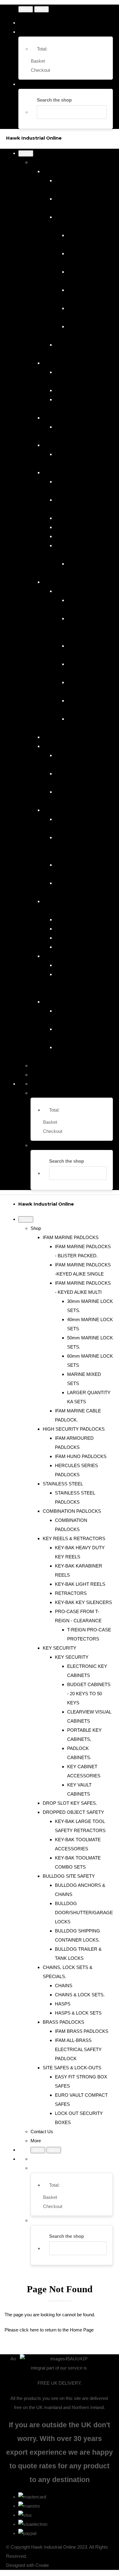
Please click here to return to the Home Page (49, 2330)
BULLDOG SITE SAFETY (69, 810)
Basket (38, 61)
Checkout (40, 70)
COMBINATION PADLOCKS (72, 445)
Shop (36, 162)
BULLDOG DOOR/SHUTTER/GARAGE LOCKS (84, 847)
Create (42, 2565)
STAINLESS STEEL (63, 418)
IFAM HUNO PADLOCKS (81, 390)
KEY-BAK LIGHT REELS (80, 518)
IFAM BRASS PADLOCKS (82, 965)
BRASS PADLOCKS (63, 956)
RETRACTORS (71, 527)
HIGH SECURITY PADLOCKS (74, 363)
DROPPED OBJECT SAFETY (73, 746)
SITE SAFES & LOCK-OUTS (72, 1002)
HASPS (63, 938)
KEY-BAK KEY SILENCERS (83, 536)
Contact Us (42, 1066)
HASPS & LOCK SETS (78, 947)
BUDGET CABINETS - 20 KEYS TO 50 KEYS (89, 628)
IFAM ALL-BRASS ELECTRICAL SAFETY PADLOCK (78, 983)
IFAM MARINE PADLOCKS (71, 171)
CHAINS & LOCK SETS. (80, 929)
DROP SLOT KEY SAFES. (70, 737)
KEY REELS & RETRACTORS (74, 472)
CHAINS (64, 920)
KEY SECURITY (60, 582)
